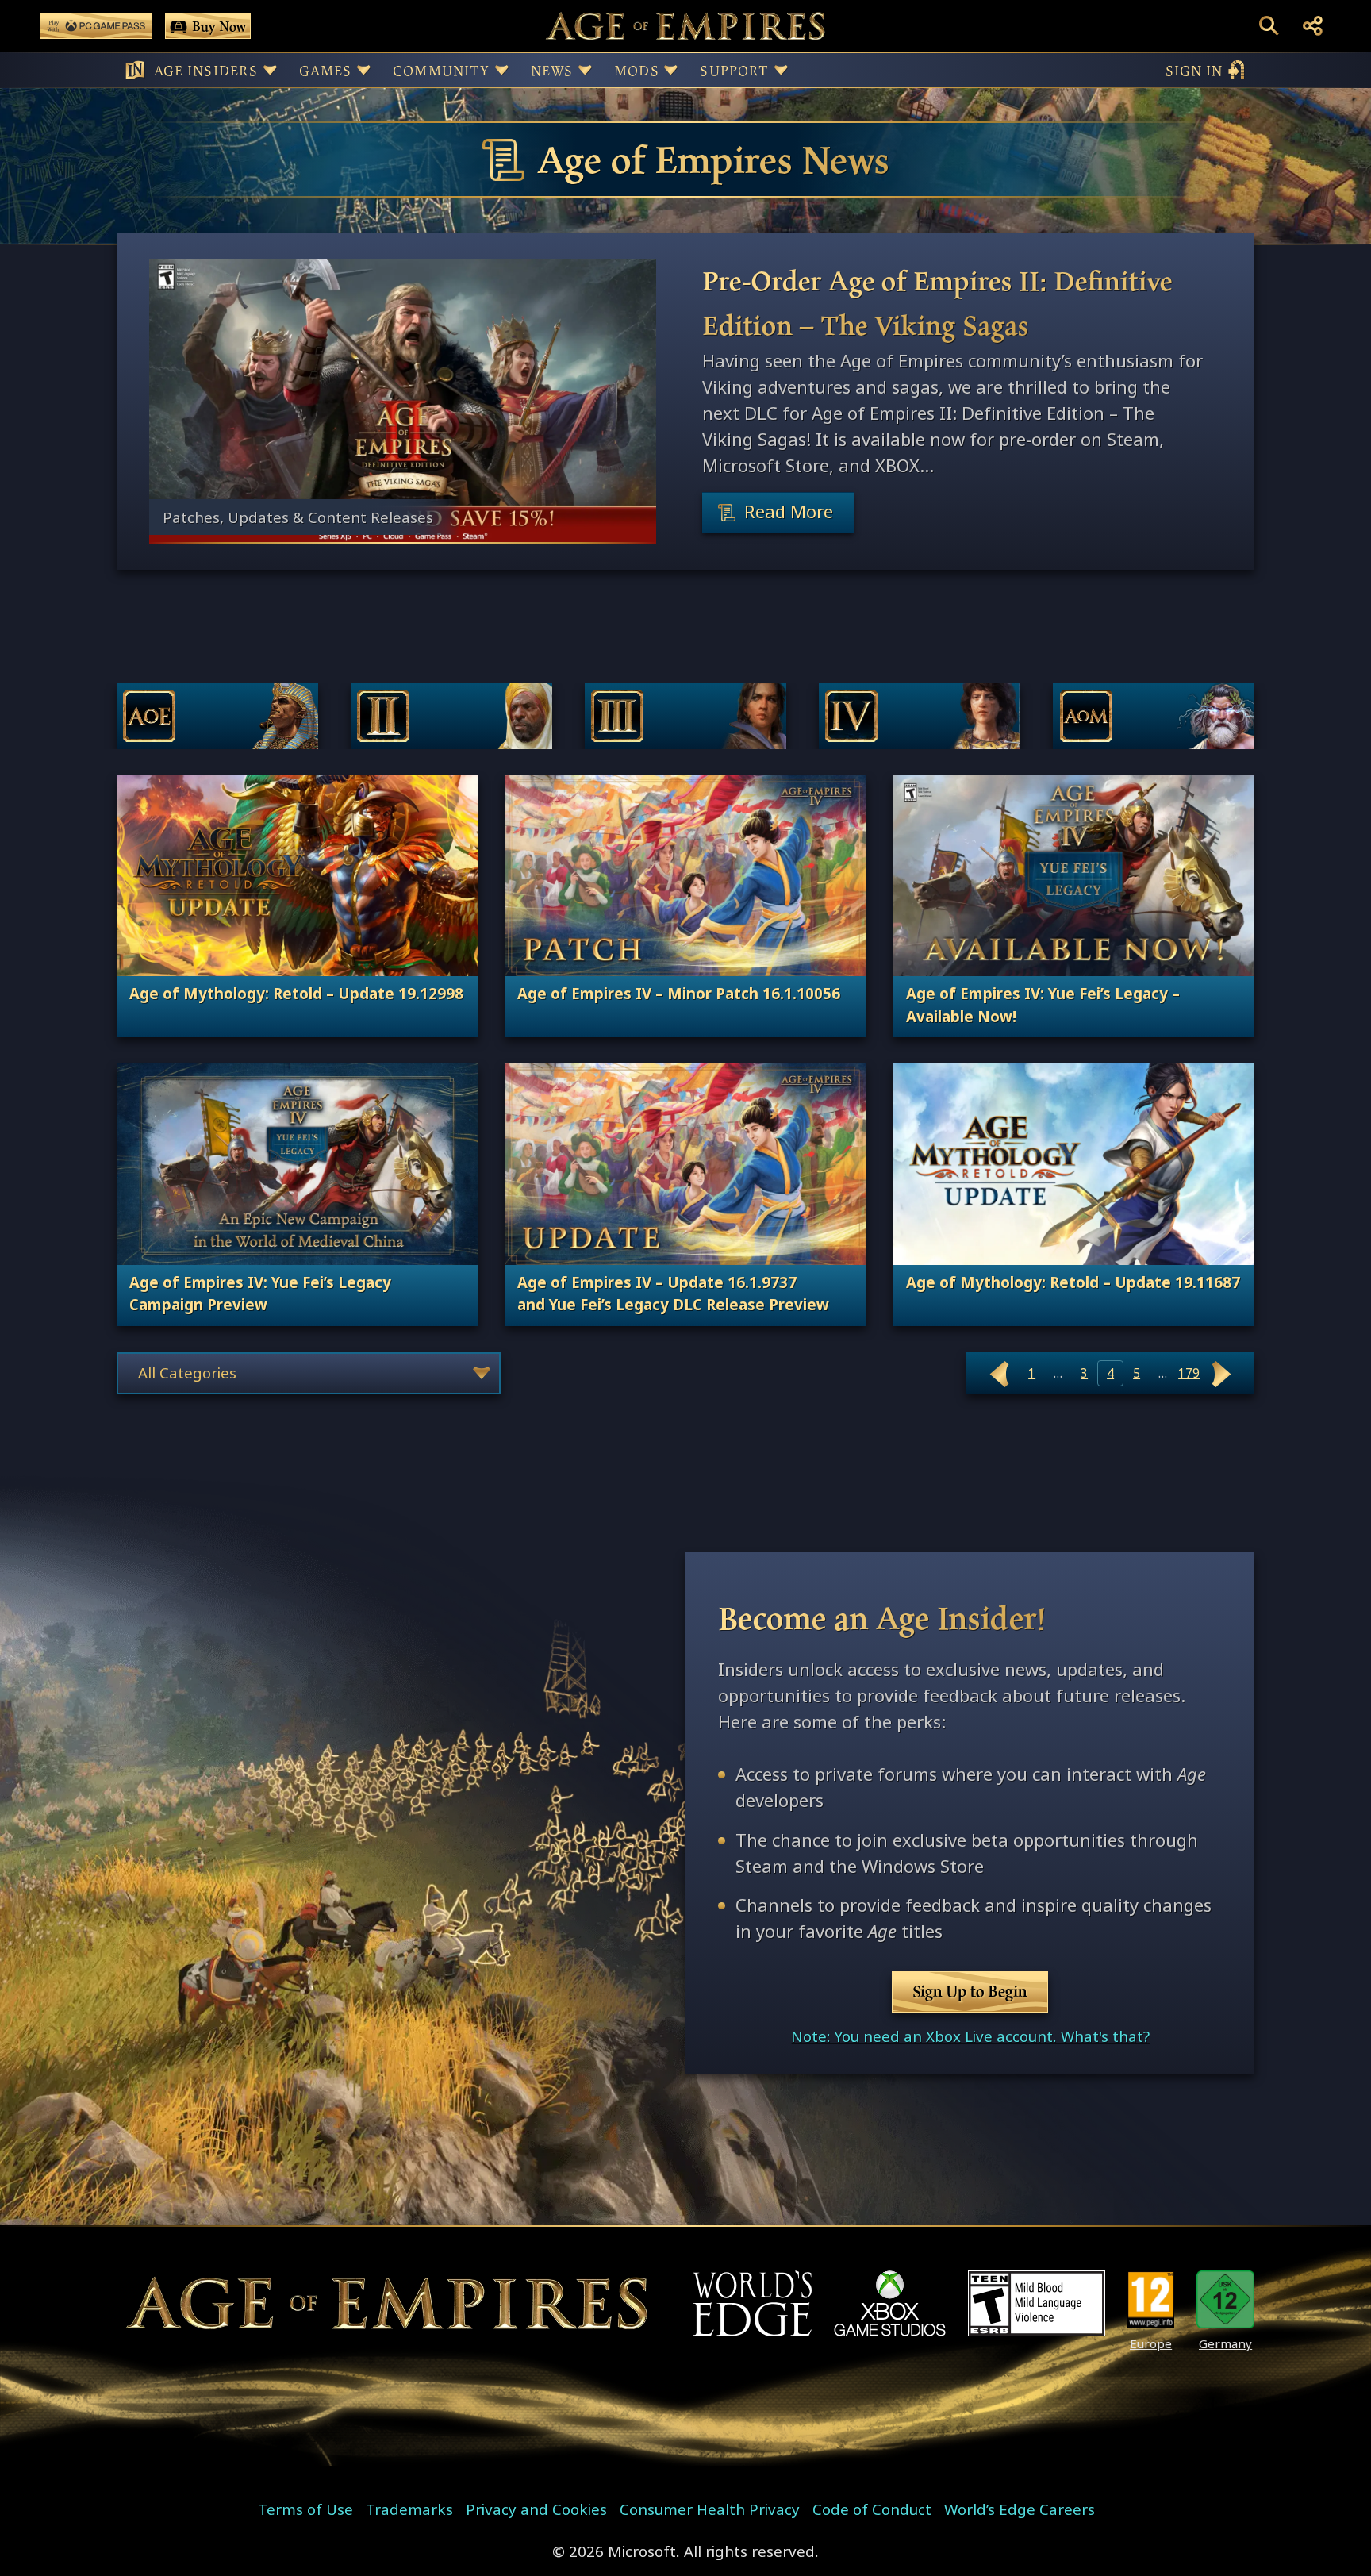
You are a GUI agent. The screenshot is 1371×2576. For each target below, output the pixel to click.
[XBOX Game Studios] (890, 2303)
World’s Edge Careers (1020, 2509)
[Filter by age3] (685, 716)
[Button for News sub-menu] (585, 70)
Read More (789, 512)
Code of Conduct (872, 2509)
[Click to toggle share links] (1313, 26)
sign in (1194, 70)
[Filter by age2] (451, 716)
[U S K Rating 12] (1225, 2299)
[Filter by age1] (217, 716)
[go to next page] (1222, 1373)
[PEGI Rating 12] (1151, 2299)
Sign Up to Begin (970, 1991)
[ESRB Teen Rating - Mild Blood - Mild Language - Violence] (1037, 2303)
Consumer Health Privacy (710, 2509)
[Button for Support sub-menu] (781, 70)
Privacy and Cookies (536, 2509)
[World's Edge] (752, 2303)
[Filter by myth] (1154, 716)
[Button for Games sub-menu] (364, 70)
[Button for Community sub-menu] (502, 70)
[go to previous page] (1000, 1373)
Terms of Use (305, 2509)
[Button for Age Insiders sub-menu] (270, 70)
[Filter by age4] (920, 716)
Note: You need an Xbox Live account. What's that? (970, 2036)
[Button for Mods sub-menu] (671, 70)
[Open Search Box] (1269, 26)
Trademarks (409, 2509)
